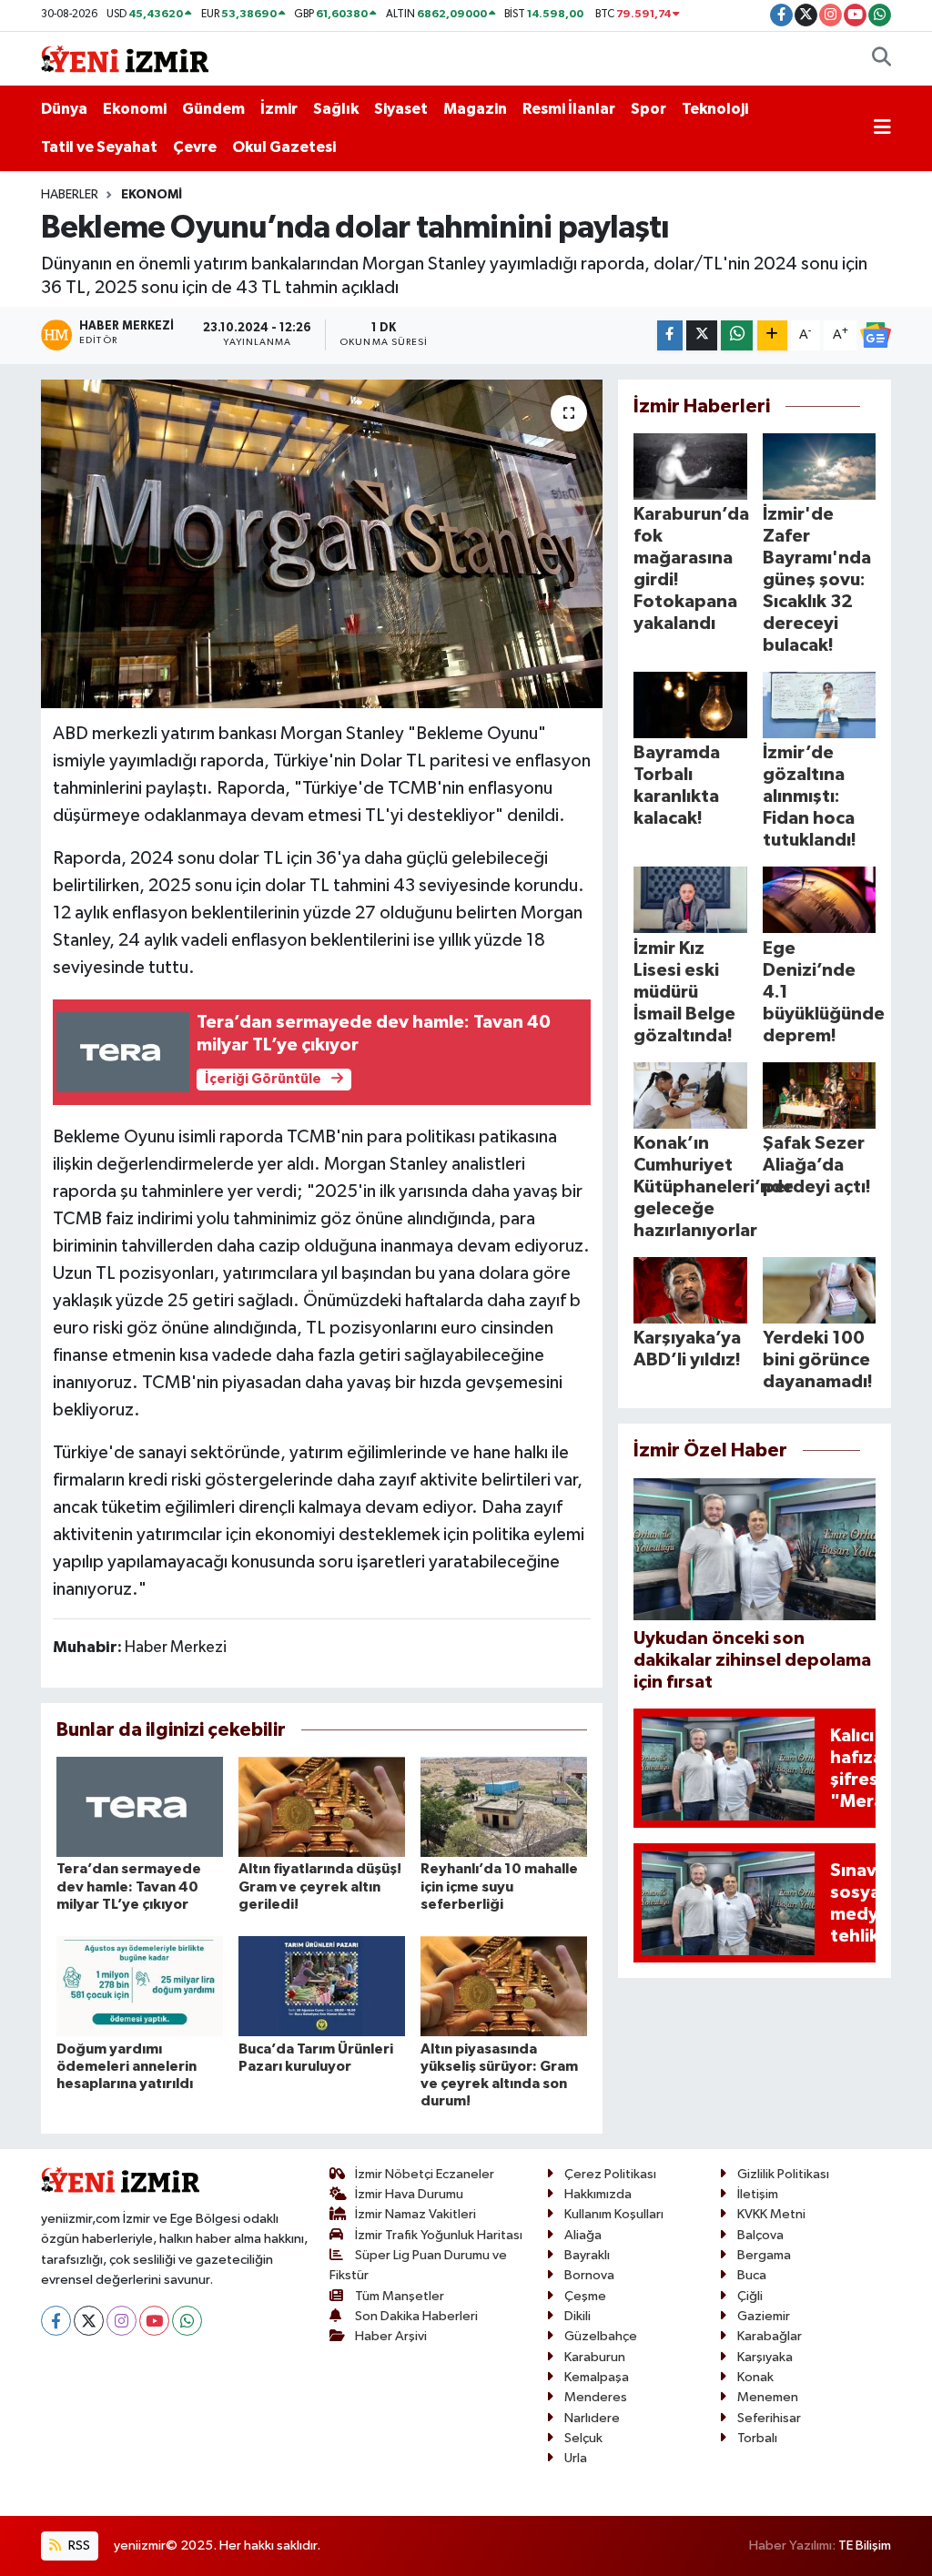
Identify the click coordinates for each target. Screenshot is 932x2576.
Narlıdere (592, 2418)
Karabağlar (770, 2336)
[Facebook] (56, 2321)
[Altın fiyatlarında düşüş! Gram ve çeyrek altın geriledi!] (322, 1806)
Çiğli (750, 2296)
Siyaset (401, 109)
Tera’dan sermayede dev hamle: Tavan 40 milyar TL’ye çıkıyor (129, 1886)
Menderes (596, 2397)
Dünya (64, 109)
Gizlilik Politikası (783, 2174)
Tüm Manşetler (400, 2296)
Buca (752, 2275)
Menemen (768, 2397)
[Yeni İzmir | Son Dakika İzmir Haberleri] (125, 58)
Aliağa (583, 2235)
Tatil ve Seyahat (99, 147)
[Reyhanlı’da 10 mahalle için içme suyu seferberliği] (504, 1806)
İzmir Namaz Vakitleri (415, 2214)
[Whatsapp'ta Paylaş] (737, 335)
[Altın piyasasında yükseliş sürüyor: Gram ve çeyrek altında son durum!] (504, 1986)
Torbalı (757, 2438)
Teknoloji (715, 109)
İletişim (758, 2194)
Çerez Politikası (610, 2174)
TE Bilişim (865, 2546)
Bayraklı (587, 2255)
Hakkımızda (598, 2194)
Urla (576, 2458)
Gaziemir (764, 2316)
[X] (89, 2321)
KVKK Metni (771, 2214)
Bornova (589, 2275)
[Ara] (881, 59)
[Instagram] (122, 2321)
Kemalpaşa (597, 2377)
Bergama (764, 2255)
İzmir (279, 109)
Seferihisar (769, 2418)
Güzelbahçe (601, 2336)
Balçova (760, 2235)
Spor (648, 109)
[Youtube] (154, 2321)
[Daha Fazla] (772, 335)
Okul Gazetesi (284, 147)
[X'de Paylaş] (702, 335)
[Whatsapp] (187, 2321)
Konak (755, 2377)
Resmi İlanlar (569, 109)
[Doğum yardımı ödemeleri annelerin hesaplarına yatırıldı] (140, 1986)
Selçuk (583, 2438)
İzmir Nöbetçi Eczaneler (425, 2174)
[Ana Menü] (882, 128)
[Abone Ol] (876, 335)
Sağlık (336, 109)
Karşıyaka (765, 2357)
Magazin (475, 109)
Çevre (195, 147)
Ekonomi (135, 109)
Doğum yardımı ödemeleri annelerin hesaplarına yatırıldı (127, 2066)
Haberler (70, 195)
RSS (78, 2546)
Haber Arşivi (391, 2336)
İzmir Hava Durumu (409, 2194)
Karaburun (595, 2357)
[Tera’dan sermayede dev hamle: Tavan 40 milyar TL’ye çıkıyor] (140, 1806)
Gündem (213, 109)
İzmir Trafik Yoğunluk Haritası (439, 2235)
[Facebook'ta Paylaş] (670, 335)
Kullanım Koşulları (614, 2214)
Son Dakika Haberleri (416, 2316)
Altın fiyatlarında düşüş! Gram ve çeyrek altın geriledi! (320, 1886)
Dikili (577, 2316)
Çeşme (585, 2296)
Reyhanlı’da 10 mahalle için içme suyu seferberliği (499, 1886)
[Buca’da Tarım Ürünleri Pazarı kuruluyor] (322, 1986)
